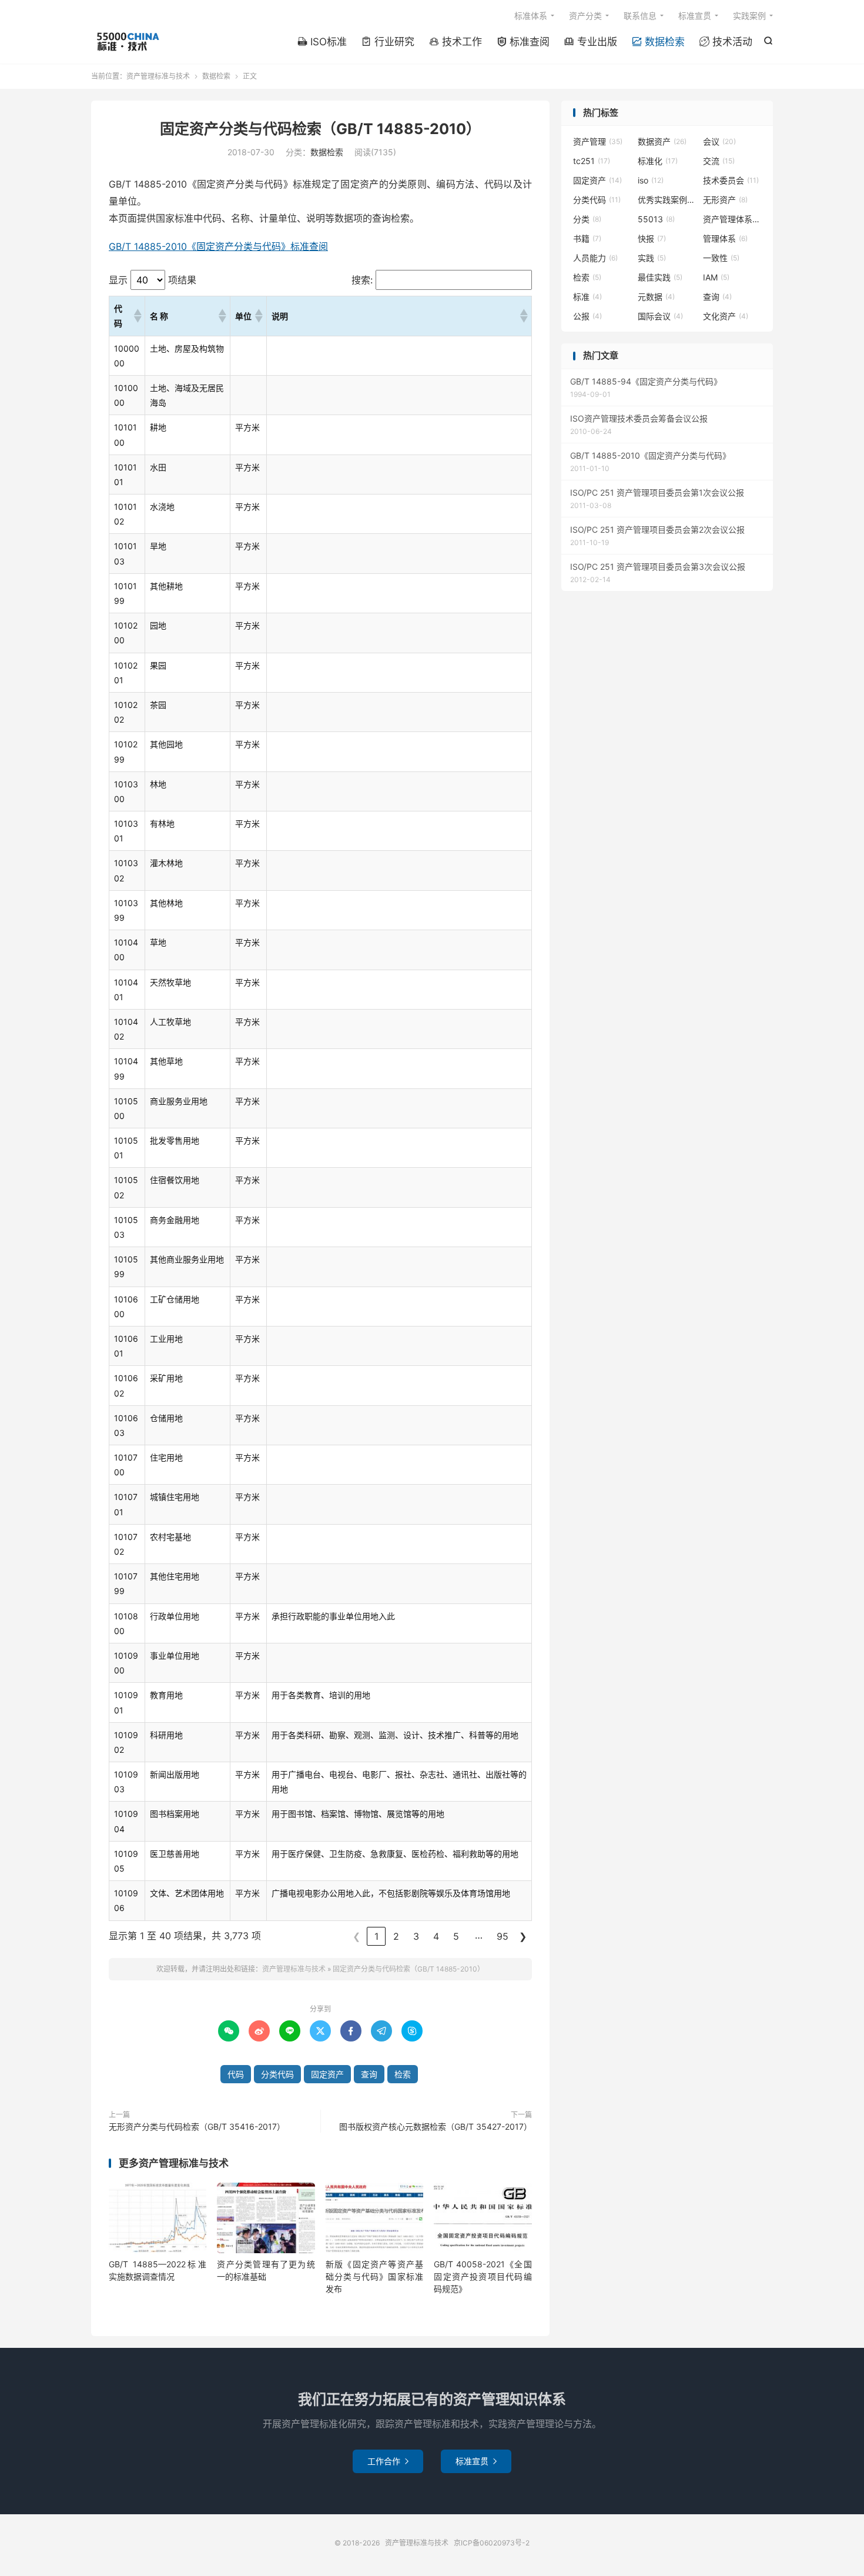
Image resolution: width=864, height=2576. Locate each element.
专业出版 (591, 42)
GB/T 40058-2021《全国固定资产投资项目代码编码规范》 (483, 2276)
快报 (652, 238)
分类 (587, 219)
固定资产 (327, 2074)
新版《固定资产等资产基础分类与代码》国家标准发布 (374, 2276)
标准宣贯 (695, 16)
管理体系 (725, 238)
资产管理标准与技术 (127, 42)
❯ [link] (523, 1936)
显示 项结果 (153, 280)
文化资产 (726, 316)
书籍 (587, 238)
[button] (137, 316)
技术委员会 (731, 180)
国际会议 (660, 316)
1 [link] (376, 1936)
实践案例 (749, 16)
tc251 (592, 161)
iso (651, 180)
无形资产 (725, 200)
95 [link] (503, 1936)
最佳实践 (660, 277)
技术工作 (456, 42)
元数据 (656, 297)
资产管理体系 (732, 219)
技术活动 (726, 42)
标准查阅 (523, 42)
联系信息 (640, 16)
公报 (587, 316)
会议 (719, 141)
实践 (652, 258)
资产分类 (585, 16)
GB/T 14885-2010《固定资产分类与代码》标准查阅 (218, 246)
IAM (716, 277)
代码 (236, 2074)
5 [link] (456, 1936)
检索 (403, 2074)
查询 (369, 2074)
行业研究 (388, 42)
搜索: (362, 280)
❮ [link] (356, 1936)
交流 (719, 161)
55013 (656, 219)
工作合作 (388, 2461)
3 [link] (416, 1936)
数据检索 (658, 42)
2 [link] (396, 1936)
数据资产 (662, 141)
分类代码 (277, 2074)
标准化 (658, 161)
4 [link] (436, 1936)
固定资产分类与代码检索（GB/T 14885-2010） (320, 129)
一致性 (721, 258)
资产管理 (598, 141)
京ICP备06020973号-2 (492, 2543)
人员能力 (595, 258)
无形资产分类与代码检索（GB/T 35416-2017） (197, 2126)
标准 (587, 297)
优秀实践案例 (667, 200)
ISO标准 (322, 42)
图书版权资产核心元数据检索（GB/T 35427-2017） (436, 2126)
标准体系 (531, 16)
